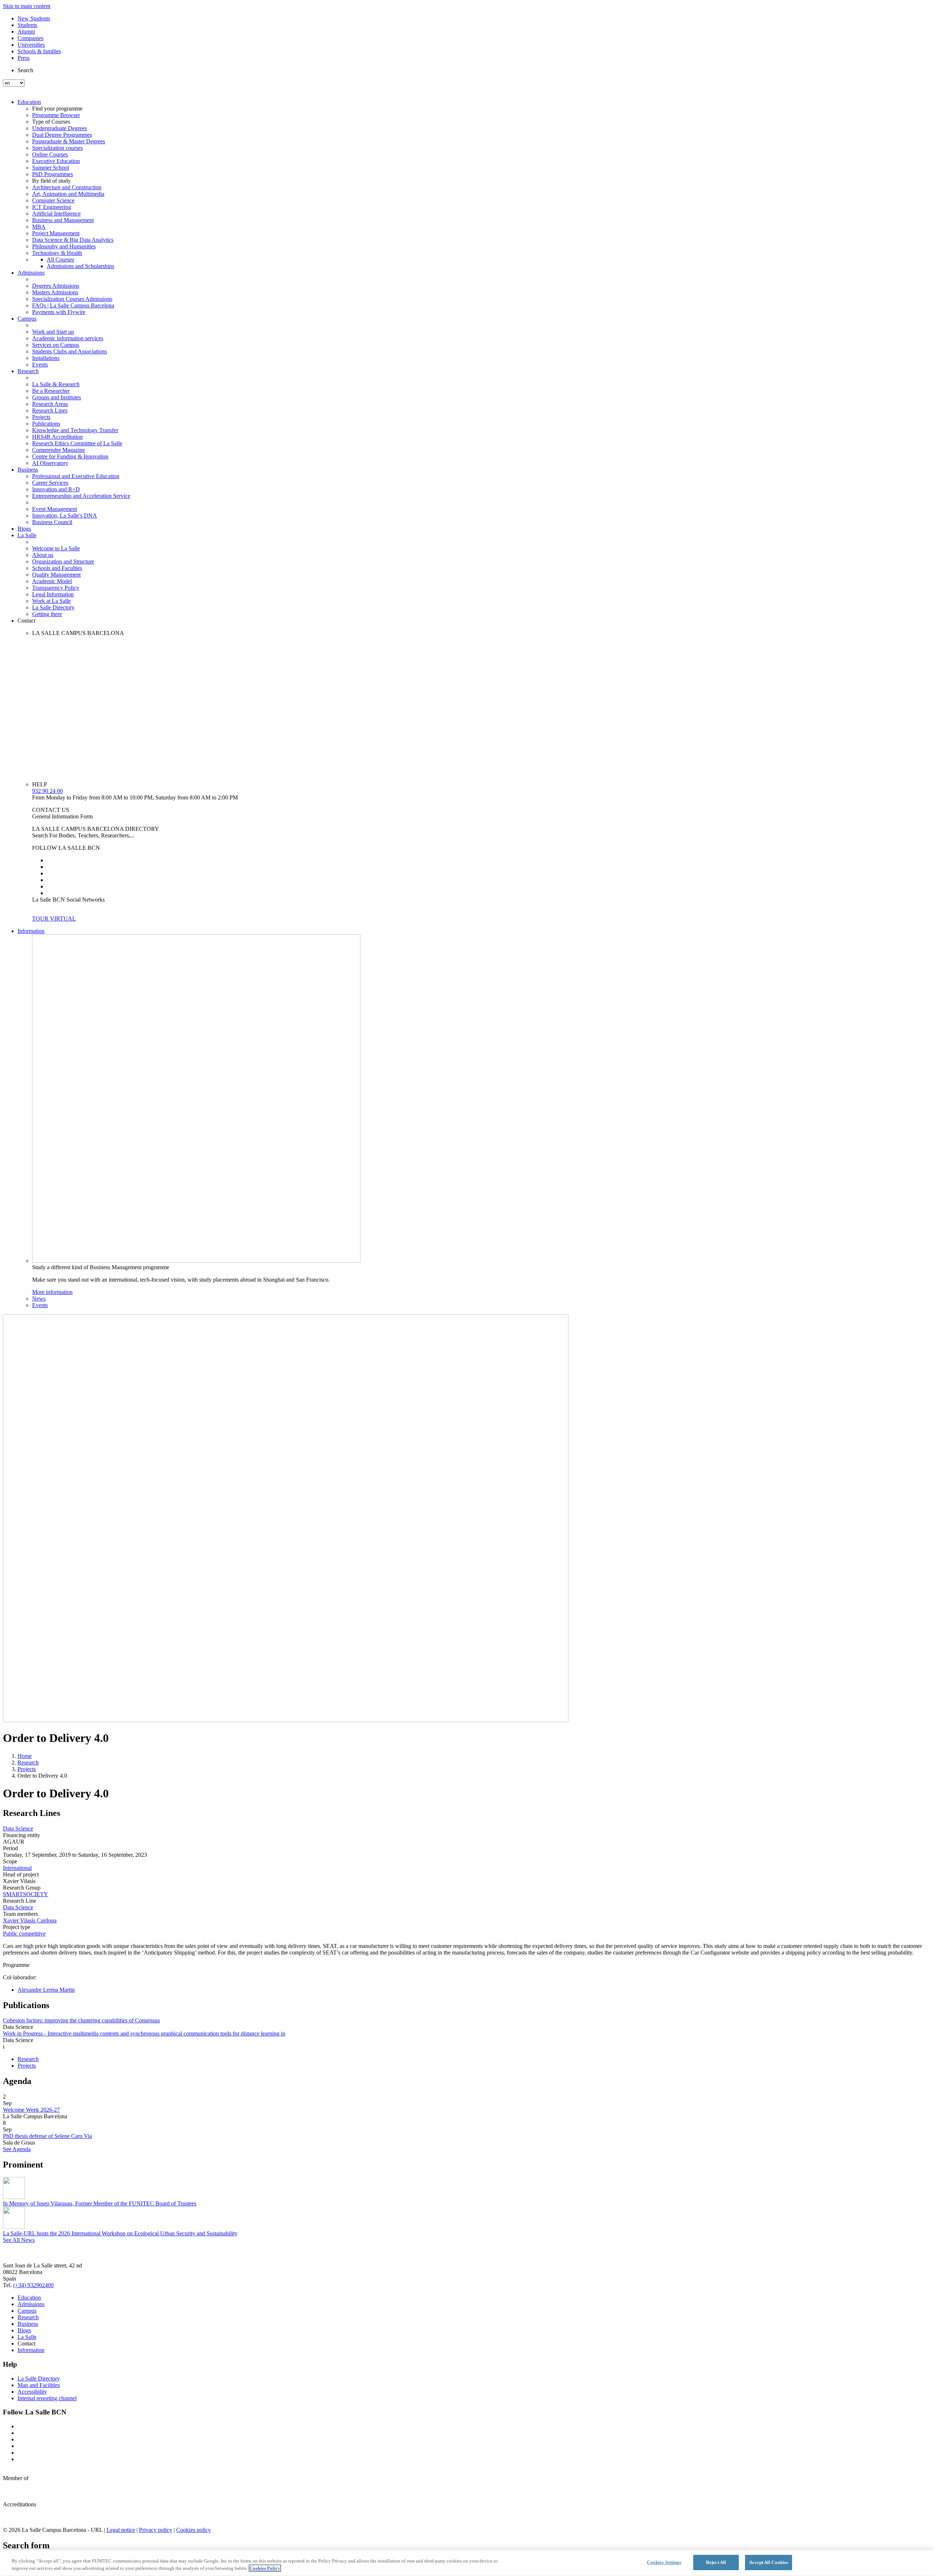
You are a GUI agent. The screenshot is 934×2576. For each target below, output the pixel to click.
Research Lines (50, 410)
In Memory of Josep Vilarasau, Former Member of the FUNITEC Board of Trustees (100, 2203)
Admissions (31, 273)
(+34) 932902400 (33, 2285)
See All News (19, 2240)
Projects (41, 417)
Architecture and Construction (67, 187)
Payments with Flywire (59, 312)
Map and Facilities (39, 2385)
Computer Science (53, 200)
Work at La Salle (51, 601)
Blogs (24, 529)
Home (25, 1756)
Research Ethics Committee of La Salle (77, 443)
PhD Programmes (53, 174)
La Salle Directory (53, 607)
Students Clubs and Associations (70, 351)
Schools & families (39, 51)
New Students (34, 18)
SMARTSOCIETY (26, 1894)
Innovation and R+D (56, 489)
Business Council (52, 522)
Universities (31, 45)
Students (27, 25)
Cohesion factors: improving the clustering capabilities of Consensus (81, 2020)
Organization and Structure (63, 561)
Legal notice (121, 2530)
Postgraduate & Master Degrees (69, 141)
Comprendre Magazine (59, 450)
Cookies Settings (664, 2562)
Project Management (56, 233)
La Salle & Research (56, 384)
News (39, 1299)
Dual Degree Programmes (62, 135)
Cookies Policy (265, 2568)
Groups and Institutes (57, 397)
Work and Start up (53, 332)
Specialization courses (57, 148)
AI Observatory (50, 463)
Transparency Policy (56, 588)
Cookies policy (194, 2530)
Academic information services (68, 338)
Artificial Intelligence (56, 214)
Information (31, 931)
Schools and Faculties (57, 568)
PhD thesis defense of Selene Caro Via (47, 2136)
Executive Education (56, 161)
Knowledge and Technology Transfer (75, 430)
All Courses (60, 259)
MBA (39, 227)
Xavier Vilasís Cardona (30, 1920)
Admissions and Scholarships (80, 266)
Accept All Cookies (769, 2562)
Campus (27, 319)
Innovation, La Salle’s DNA (65, 516)
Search (25, 70)
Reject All (716, 2562)
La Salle (27, 535)
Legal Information (53, 594)
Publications (46, 424)
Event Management (55, 509)
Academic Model (52, 581)
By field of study (51, 181)
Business (28, 470)
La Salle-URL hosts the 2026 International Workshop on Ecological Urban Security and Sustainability (120, 2233)
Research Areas (50, 404)
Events (40, 365)
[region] (467, 2563)
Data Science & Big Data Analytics (73, 240)
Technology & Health (57, 253)
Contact (26, 621)
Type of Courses (51, 122)
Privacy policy (156, 2530)
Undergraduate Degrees (59, 128)
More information (52, 1292)
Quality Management (56, 575)
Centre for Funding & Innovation (70, 456)
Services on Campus (56, 345)
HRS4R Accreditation (57, 437)
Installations (46, 358)
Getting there (47, 614)
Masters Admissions (55, 292)
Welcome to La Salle (56, 548)
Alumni (26, 32)
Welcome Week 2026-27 (31, 2110)
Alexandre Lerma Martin (46, 1990)
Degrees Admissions (56, 286)
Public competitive (24, 1934)
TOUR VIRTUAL (54, 919)
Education (29, 102)
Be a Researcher (51, 391)
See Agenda (17, 2149)
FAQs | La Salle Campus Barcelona (73, 305)
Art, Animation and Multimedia (68, 194)
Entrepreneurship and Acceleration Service (81, 496)
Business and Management (63, 220)
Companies (30, 38)
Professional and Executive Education (76, 476)
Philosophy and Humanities (64, 246)
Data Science (18, 1829)
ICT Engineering (52, 207)
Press (24, 58)
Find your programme (57, 109)
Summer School (51, 168)
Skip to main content (27, 6)
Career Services (50, 483)
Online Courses (50, 154)
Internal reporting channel (47, 2398)
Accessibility (32, 2392)
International (17, 1868)
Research (28, 371)
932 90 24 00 (47, 791)
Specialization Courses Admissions (72, 299)
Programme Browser (56, 115)
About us (43, 555)
